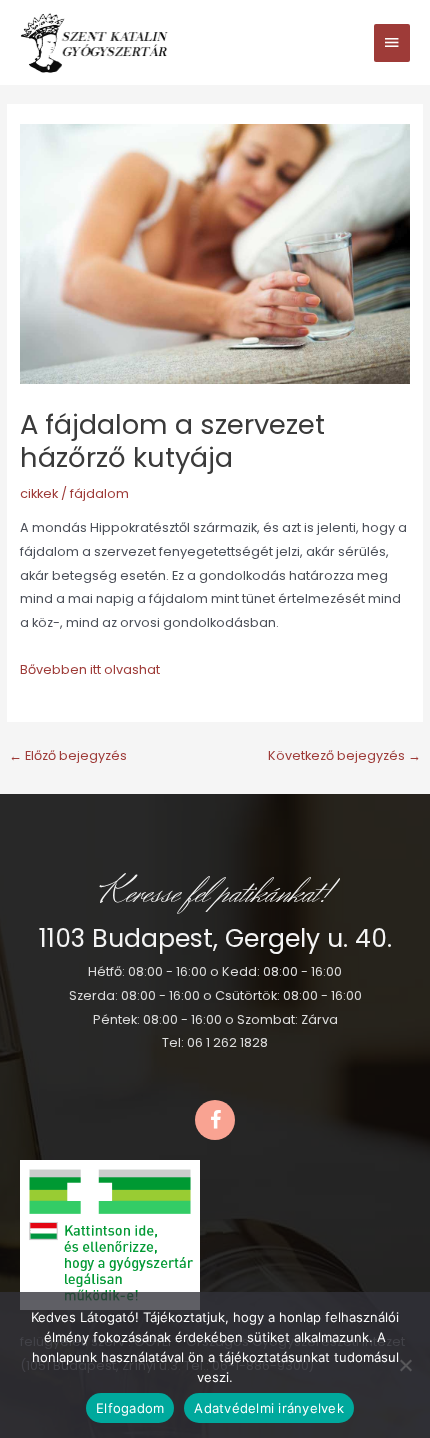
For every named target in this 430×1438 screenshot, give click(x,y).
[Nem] (405, 1365)
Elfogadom (130, 1408)
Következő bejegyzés (344, 755)
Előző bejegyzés (68, 755)
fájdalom (99, 493)
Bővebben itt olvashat (90, 669)
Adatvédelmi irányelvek (269, 1408)
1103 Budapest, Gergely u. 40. (215, 938)
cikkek (39, 493)
